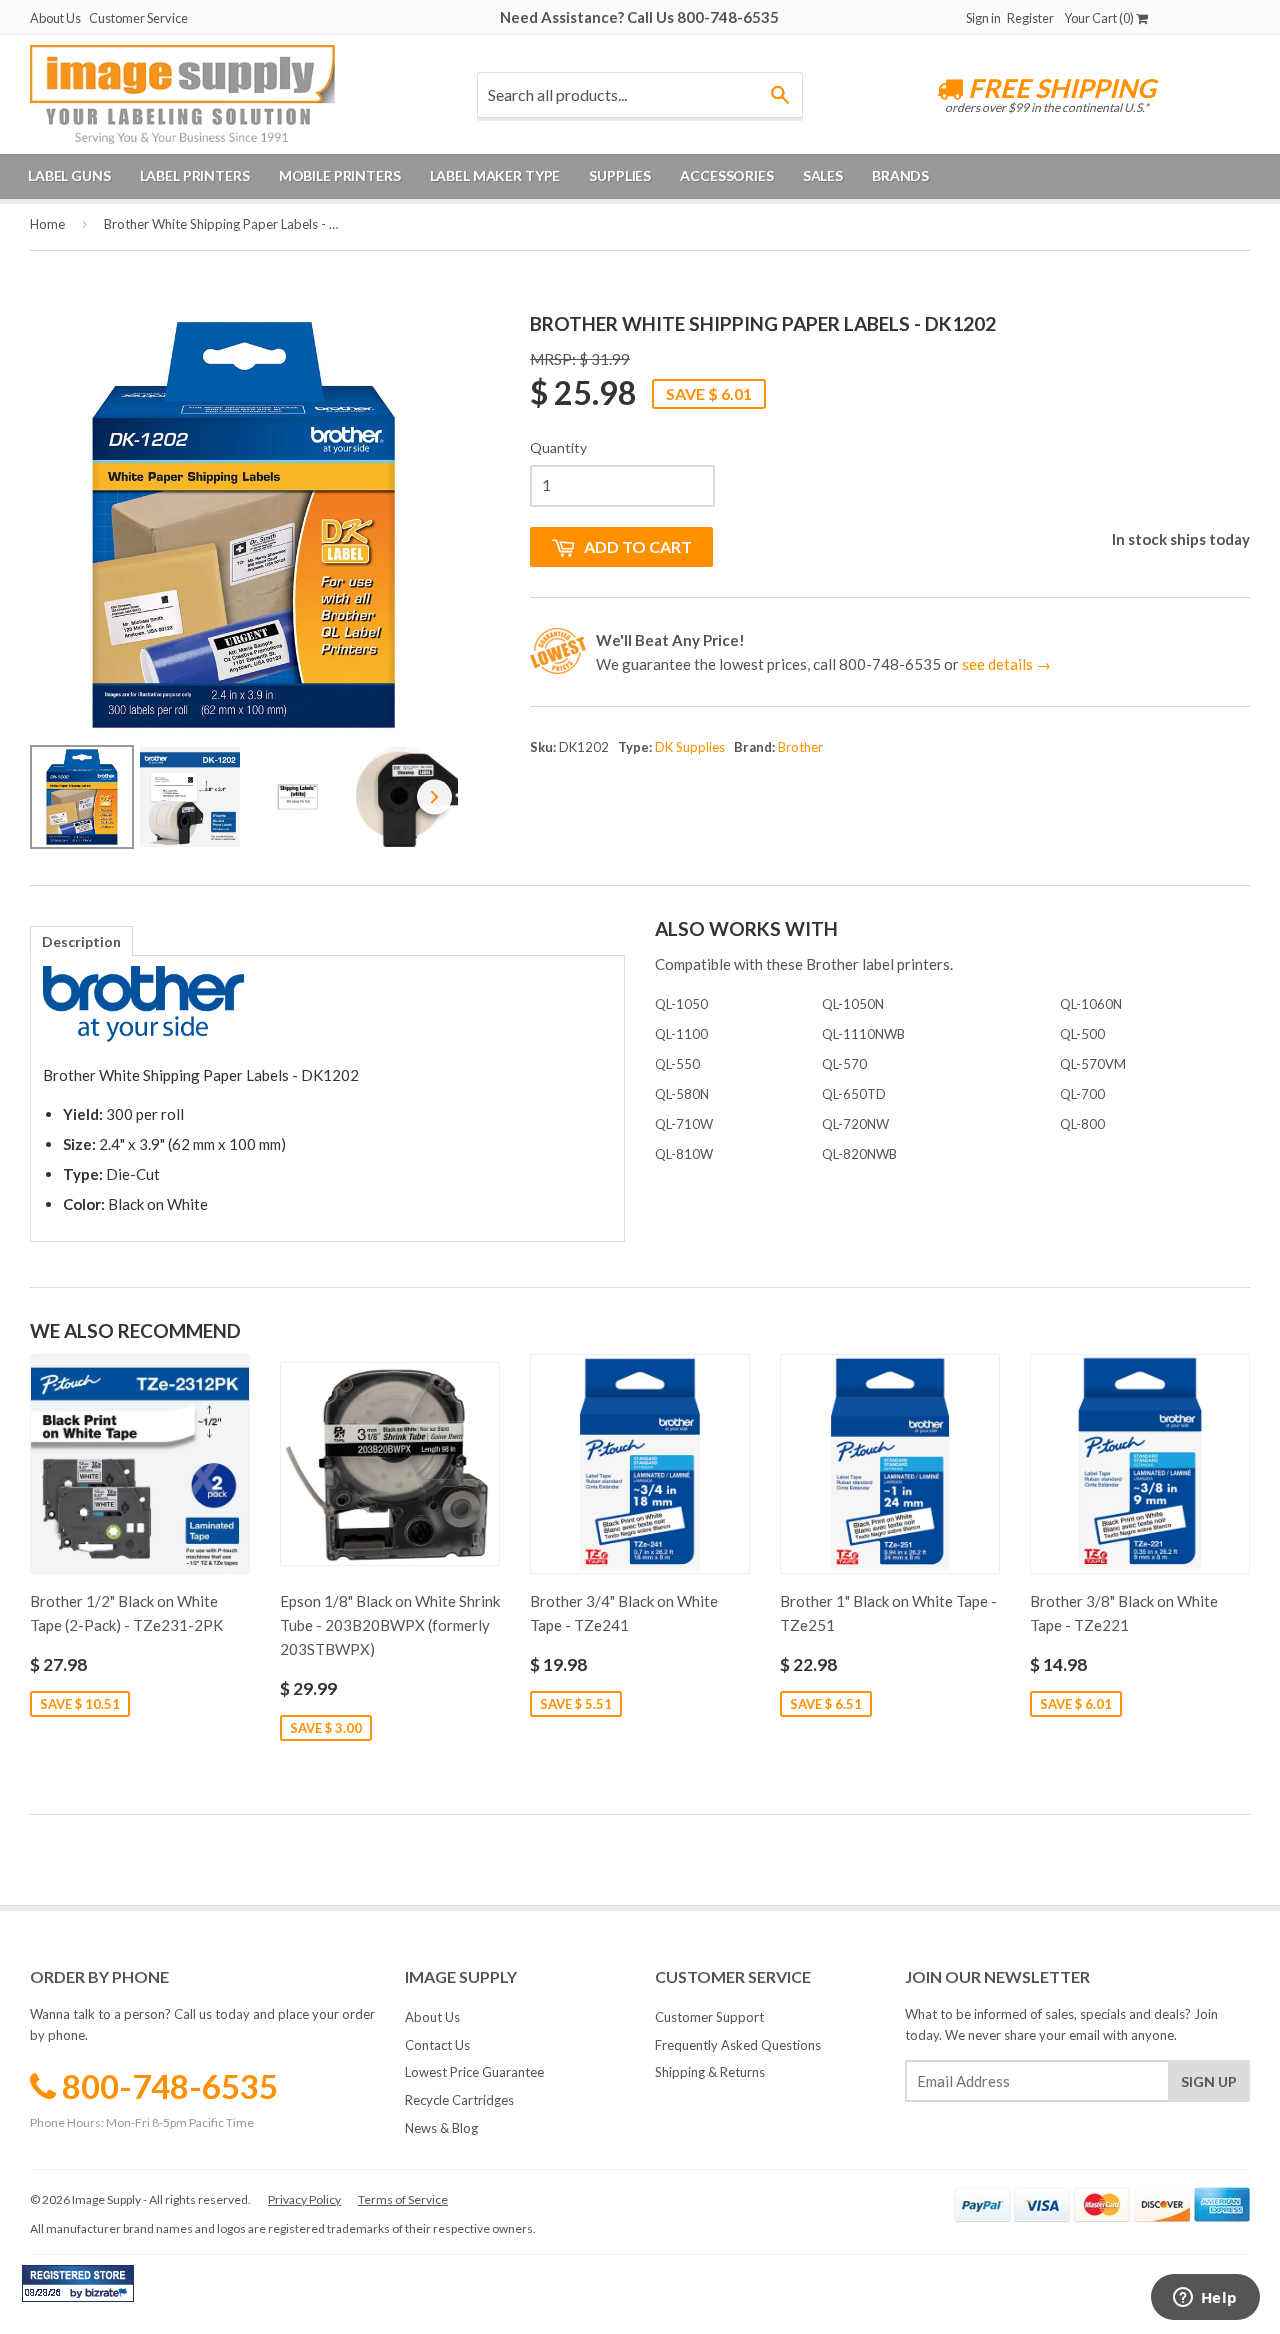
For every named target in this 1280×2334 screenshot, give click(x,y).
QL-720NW (855, 1124)
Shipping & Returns (710, 2072)
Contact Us (437, 2045)
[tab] (81, 941)
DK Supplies (690, 747)
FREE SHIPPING (1059, 88)
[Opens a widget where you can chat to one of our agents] (1205, 2299)
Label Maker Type (495, 175)
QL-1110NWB (863, 1034)
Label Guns (69, 175)
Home (47, 224)
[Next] (429, 525)
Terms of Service (403, 2199)
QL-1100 (681, 1034)
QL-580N (682, 1094)
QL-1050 (681, 1004)
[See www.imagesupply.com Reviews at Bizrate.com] (78, 2283)
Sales (823, 175)
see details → (1006, 664)
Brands (900, 175)
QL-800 (1082, 1124)
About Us (55, 18)
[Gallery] (244, 583)
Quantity (558, 447)
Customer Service (138, 18)
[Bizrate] (109, 2297)
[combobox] (639, 95)
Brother (800, 747)
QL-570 (844, 1064)
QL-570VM (1093, 1064)
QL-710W (684, 1124)
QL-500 (1082, 1034)
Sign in (983, 18)
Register (1030, 18)
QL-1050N (853, 1004)
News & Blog (441, 2128)
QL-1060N (1091, 1004)
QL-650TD (854, 1094)
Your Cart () (1100, 18)
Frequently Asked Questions (738, 2045)
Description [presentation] (81, 941)
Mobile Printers (340, 175)
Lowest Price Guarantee (474, 2072)
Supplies (620, 175)
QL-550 (677, 1064)
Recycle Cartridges (459, 2100)
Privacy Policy (304, 2199)
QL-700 (1082, 1094)
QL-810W (684, 1154)
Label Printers (195, 175)
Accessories (726, 175)
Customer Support (709, 2017)
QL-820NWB (859, 1154)
